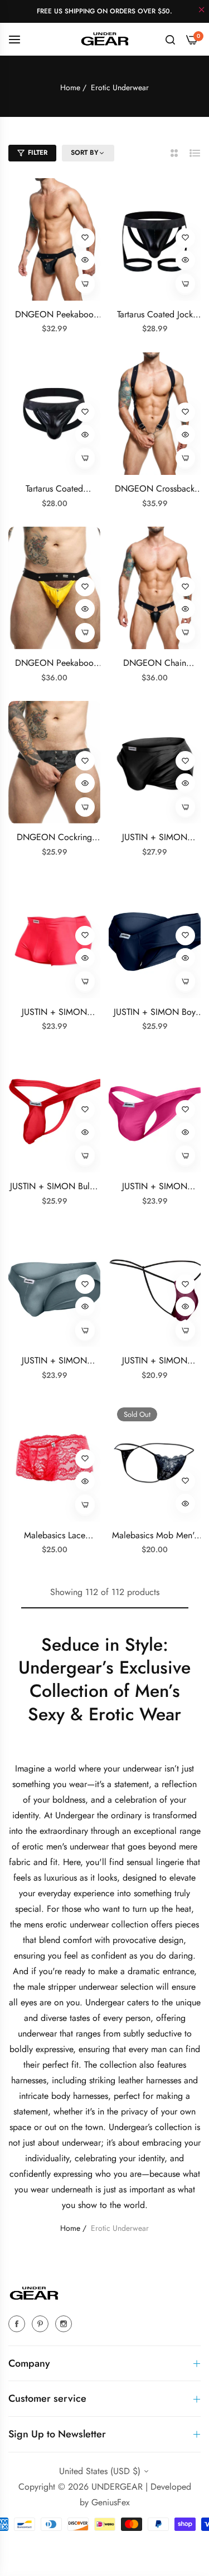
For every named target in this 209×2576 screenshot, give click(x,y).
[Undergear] (105, 39)
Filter (38, 153)
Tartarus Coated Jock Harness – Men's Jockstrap (155, 315)
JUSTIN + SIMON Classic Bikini (54, 1361)
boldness (69, 1800)
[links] (18, 2323)
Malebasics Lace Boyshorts (55, 1536)
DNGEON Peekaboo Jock (54, 663)
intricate (35, 2096)
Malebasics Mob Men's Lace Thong (155, 1536)
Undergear (76, 1815)
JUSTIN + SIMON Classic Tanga (155, 1187)
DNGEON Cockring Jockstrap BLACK (54, 838)
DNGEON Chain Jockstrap (155, 663)
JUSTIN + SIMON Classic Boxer (54, 1012)
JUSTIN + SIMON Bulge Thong (55, 1187)
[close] (202, 11)
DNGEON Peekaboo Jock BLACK (54, 315)
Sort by (85, 153)
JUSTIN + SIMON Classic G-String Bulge (155, 1361)
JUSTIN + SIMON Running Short (155, 838)
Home (70, 87)
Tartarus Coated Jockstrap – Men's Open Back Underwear (54, 489)
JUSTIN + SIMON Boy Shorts (155, 1012)
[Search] (170, 39)
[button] (85, 238)
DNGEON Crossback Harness (155, 489)
